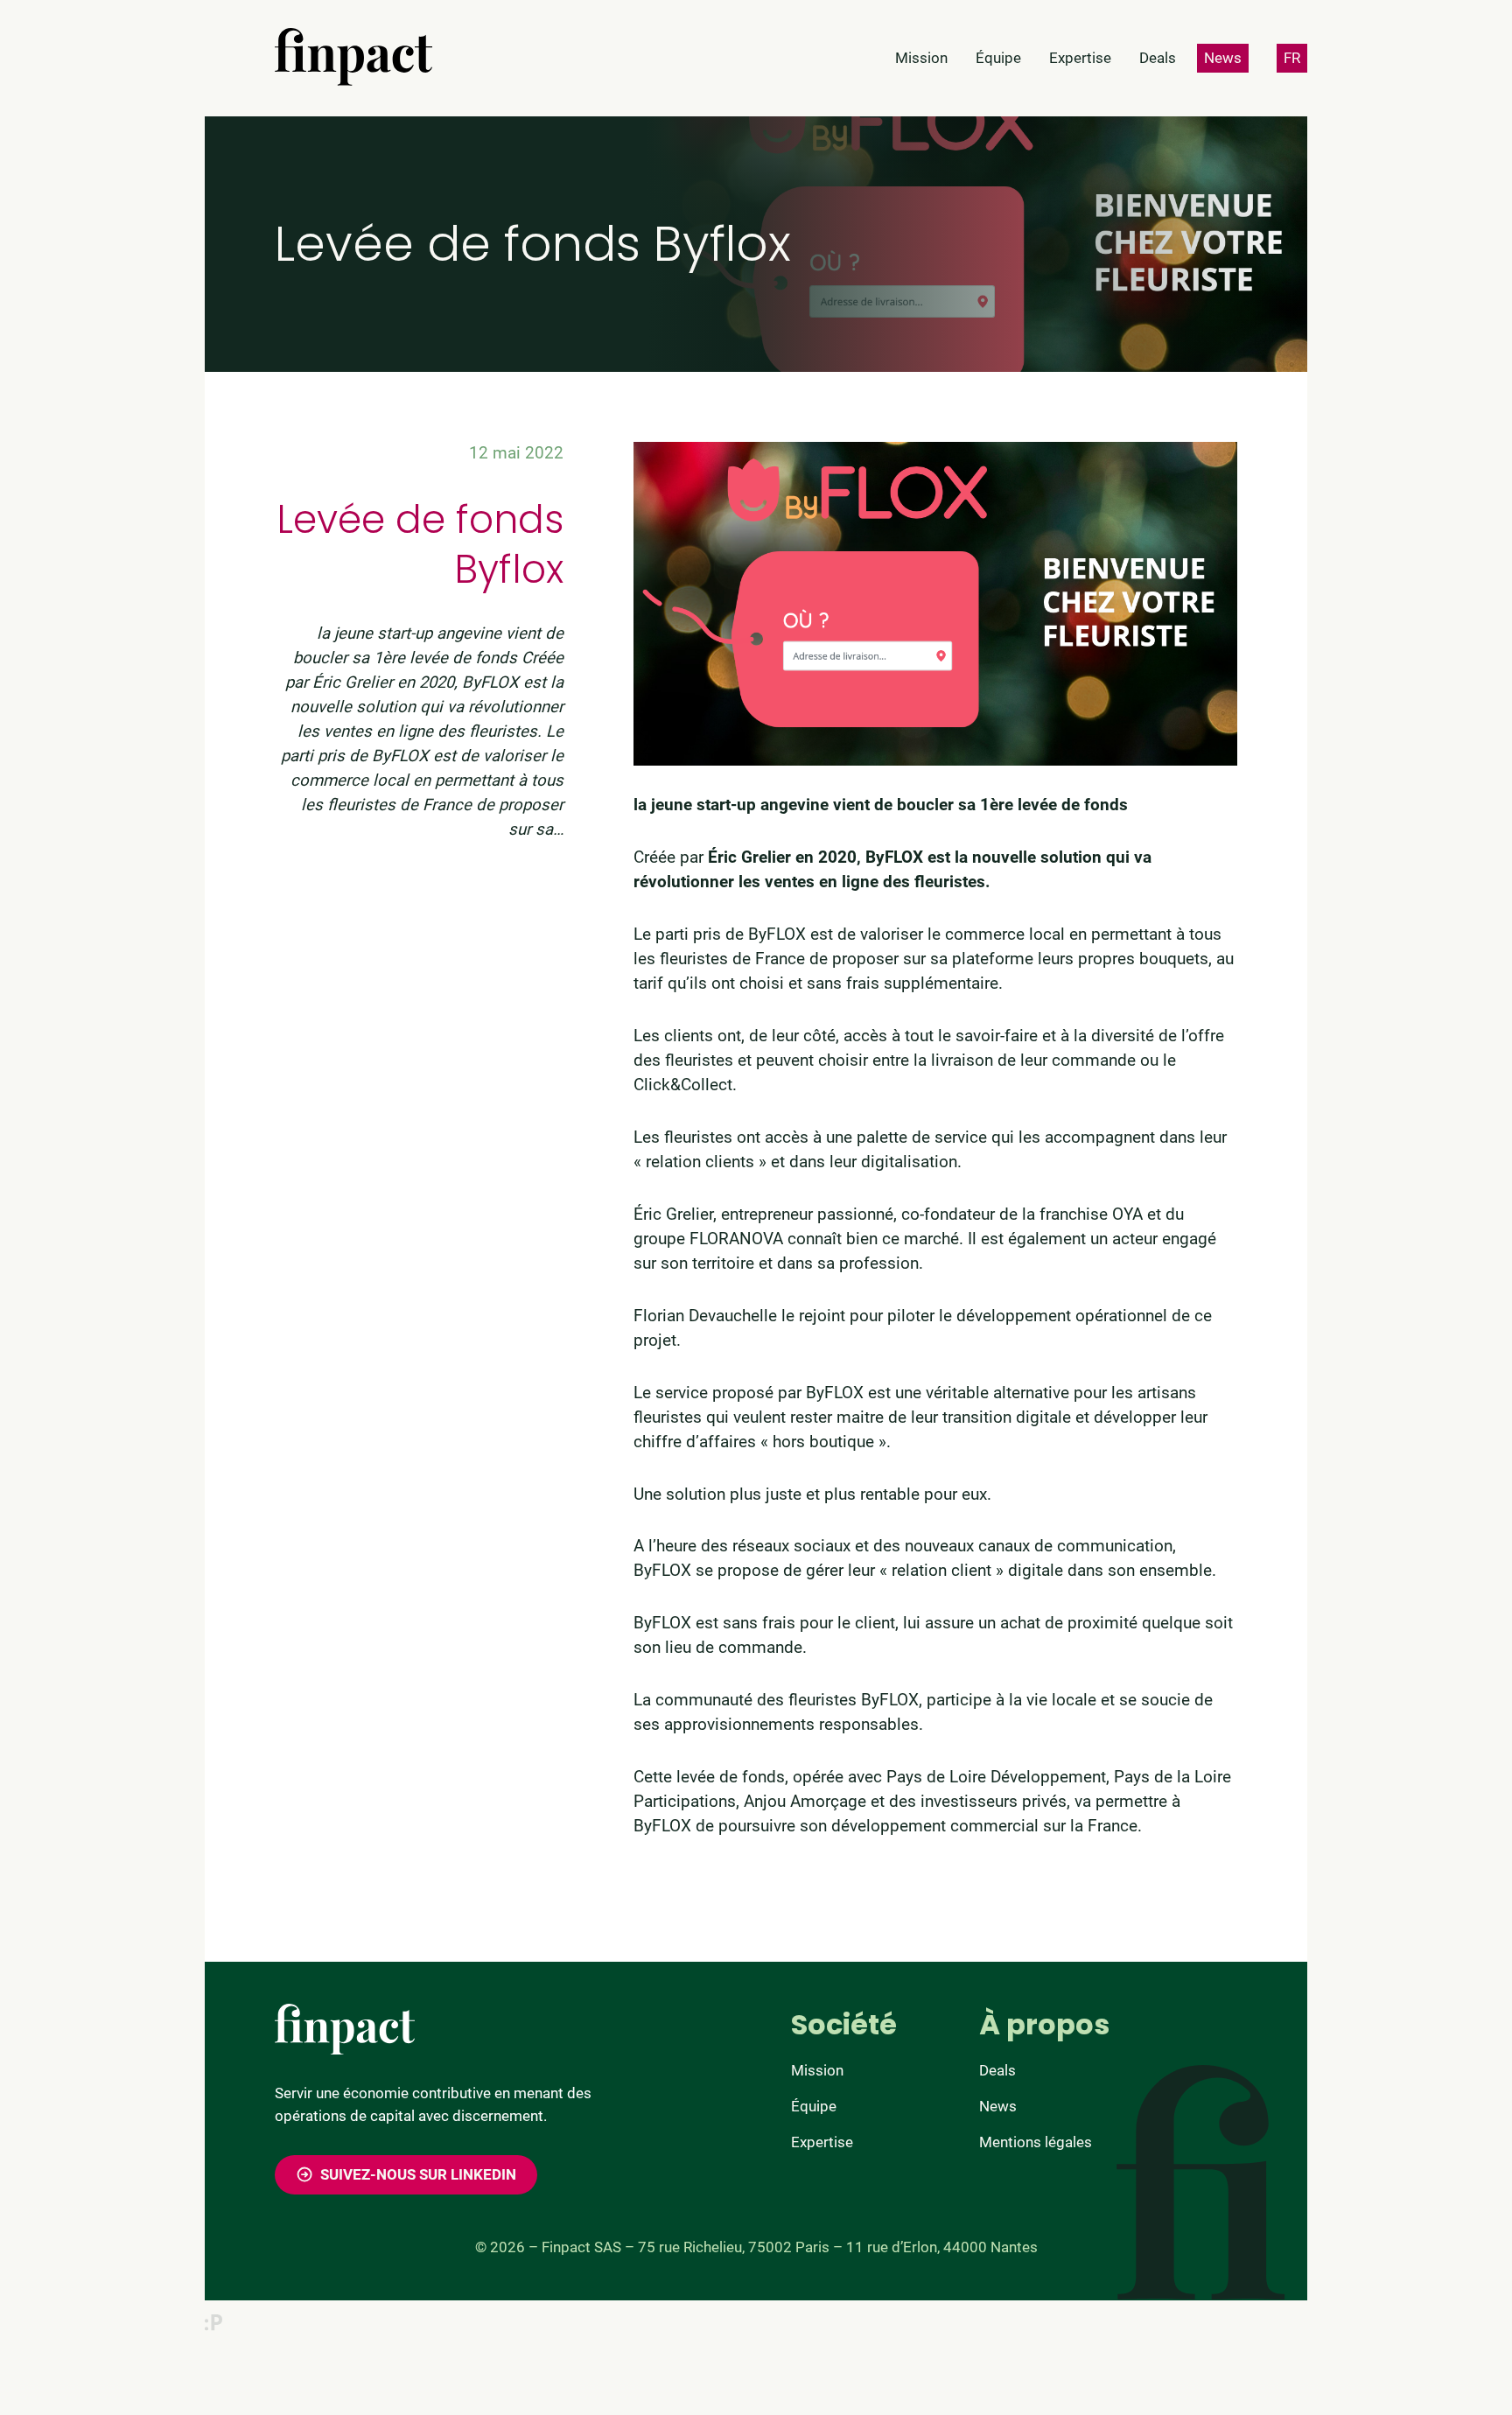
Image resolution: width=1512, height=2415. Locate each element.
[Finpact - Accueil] (353, 57)
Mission (817, 2070)
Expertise (822, 2142)
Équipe (814, 2106)
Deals (997, 2070)
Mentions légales (1036, 2142)
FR (1292, 58)
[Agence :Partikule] (213, 2322)
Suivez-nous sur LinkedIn (418, 2174)
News (998, 2106)
